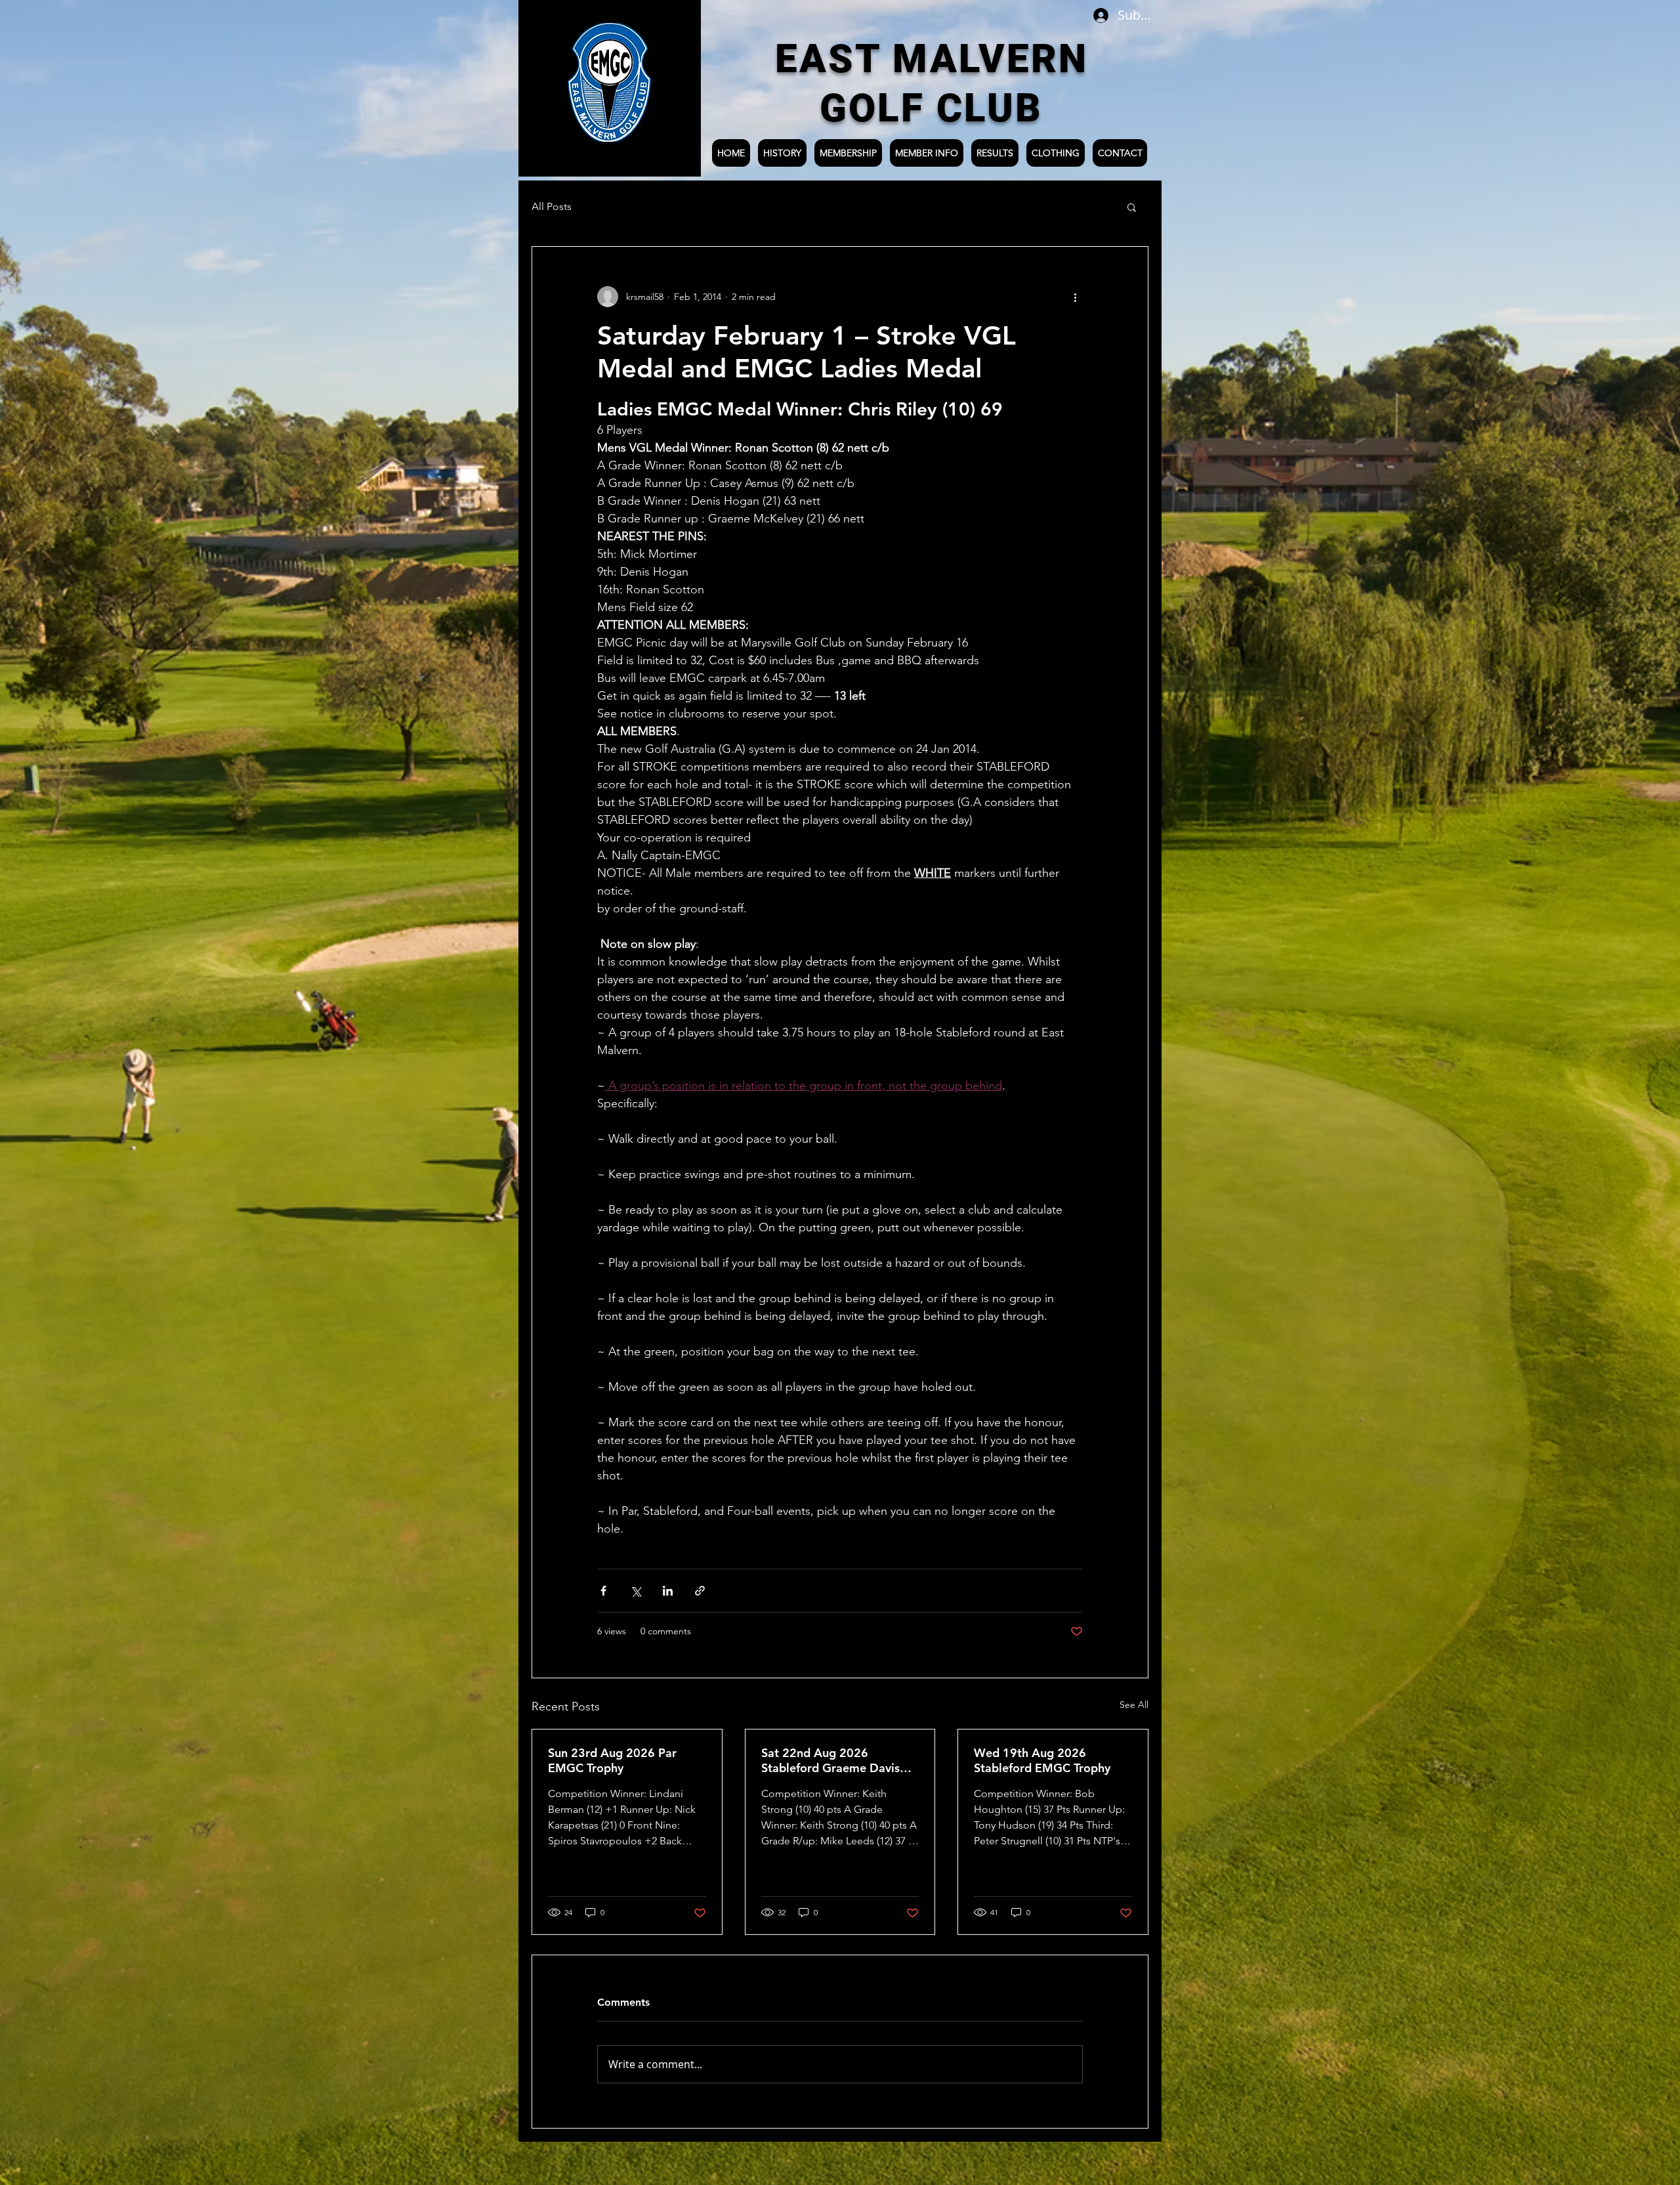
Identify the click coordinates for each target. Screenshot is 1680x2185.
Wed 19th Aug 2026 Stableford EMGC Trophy (1042, 1760)
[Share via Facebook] (603, 1591)
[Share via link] (700, 1591)
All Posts (552, 206)
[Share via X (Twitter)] (636, 1591)
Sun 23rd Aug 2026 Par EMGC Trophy (612, 1760)
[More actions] (1075, 297)
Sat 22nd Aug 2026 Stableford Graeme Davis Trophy (830, 1760)
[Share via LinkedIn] (668, 1591)
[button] (1132, 207)
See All (1134, 1705)
